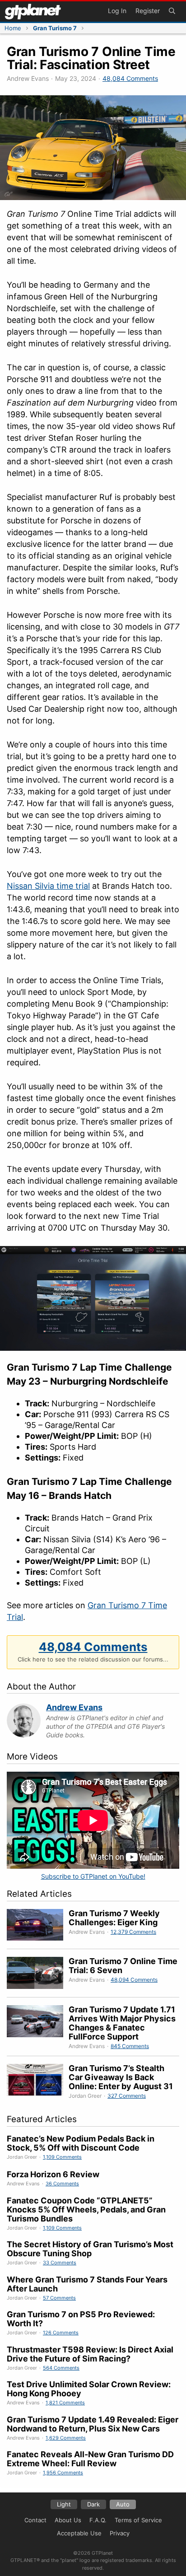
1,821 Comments (65, 2403)
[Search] (172, 12)
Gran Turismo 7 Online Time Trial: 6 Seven (123, 1966)
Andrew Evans (74, 1707)
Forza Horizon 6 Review (53, 2174)
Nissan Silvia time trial (48, 886)
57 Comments (59, 2298)
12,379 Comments (133, 1932)
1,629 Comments (66, 2438)
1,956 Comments (63, 2473)
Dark (93, 2504)
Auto (123, 2504)
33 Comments (60, 2263)
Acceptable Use (79, 2533)
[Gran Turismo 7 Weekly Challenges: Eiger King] (38, 1926)
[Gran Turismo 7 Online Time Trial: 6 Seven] (38, 1974)
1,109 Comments (62, 2157)
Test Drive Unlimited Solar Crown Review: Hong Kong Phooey (89, 2389)
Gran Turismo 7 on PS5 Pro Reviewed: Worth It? (81, 2319)
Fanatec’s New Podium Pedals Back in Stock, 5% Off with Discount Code (81, 2143)
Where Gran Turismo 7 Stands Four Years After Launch (87, 2284)
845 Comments (130, 2046)
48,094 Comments (134, 1980)
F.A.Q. (98, 2520)
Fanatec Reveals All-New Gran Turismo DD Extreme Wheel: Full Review (90, 2459)
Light (64, 2504)
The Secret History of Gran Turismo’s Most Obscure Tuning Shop (90, 2249)
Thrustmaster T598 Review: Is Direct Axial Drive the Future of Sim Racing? (90, 2354)
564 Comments (61, 2368)
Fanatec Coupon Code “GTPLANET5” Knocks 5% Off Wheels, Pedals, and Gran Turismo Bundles (86, 2210)
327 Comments (127, 2096)
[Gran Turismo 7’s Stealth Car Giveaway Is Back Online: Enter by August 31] (38, 2082)
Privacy (120, 2533)
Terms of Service (138, 2520)
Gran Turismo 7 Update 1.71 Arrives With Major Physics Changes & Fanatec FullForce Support (122, 2023)
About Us (68, 2520)
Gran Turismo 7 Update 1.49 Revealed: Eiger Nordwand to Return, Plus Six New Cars (93, 2424)
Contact (35, 2520)
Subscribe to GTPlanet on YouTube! (93, 1876)
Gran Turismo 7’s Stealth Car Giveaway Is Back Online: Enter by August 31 (121, 2077)
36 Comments (62, 2184)
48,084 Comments (130, 78)
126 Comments (61, 2333)
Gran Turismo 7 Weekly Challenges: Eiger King (114, 1918)
